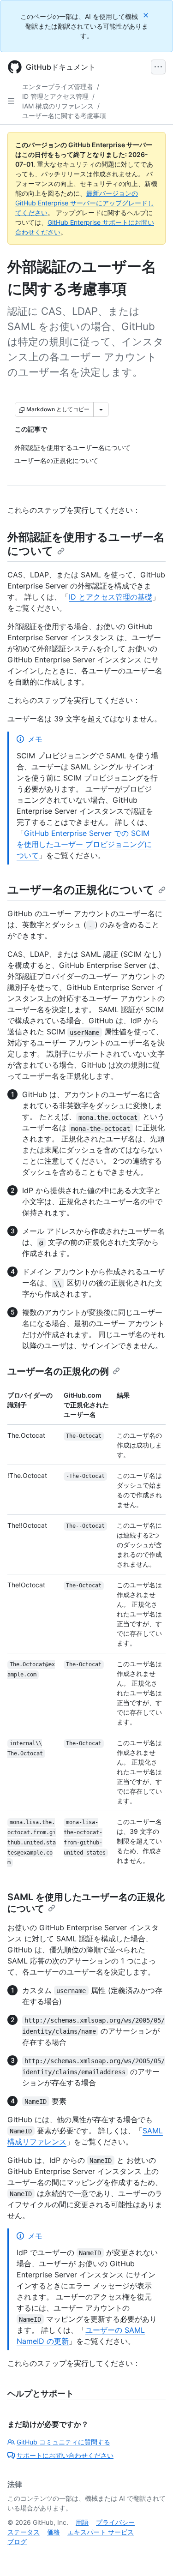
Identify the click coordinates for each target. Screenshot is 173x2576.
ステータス (24, 2532)
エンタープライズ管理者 (58, 87)
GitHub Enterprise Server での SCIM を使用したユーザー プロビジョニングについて (84, 844)
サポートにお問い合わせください (65, 2455)
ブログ (17, 2542)
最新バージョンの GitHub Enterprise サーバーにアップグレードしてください (85, 203)
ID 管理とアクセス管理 (55, 96)
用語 (82, 2522)
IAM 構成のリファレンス (58, 106)
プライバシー (115, 2522)
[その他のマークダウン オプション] (101, 409)
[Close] (147, 15)
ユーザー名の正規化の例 (58, 1371)
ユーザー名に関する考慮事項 (64, 116)
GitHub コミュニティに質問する (63, 2442)
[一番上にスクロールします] (153, 2556)
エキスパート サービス (101, 2532)
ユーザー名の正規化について (81, 890)
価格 (54, 2532)
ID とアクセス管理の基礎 (110, 597)
